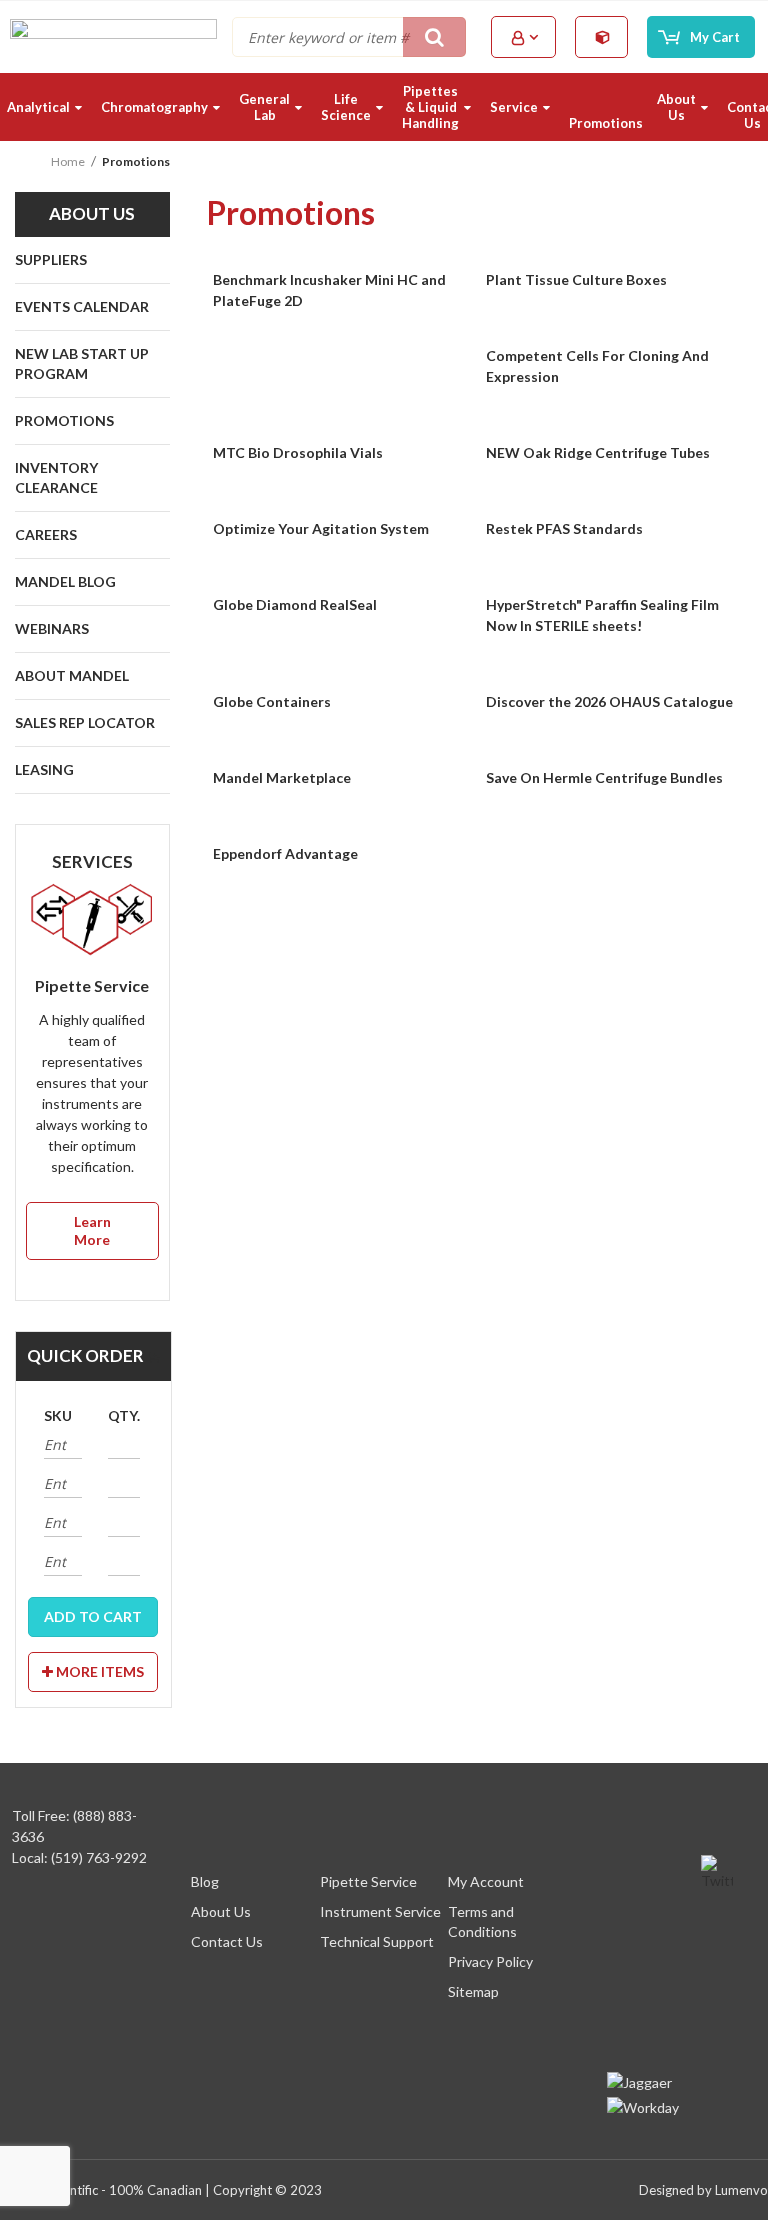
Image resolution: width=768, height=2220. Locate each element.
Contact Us (227, 1941)
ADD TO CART (93, 1616)
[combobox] (349, 37)
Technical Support (377, 1941)
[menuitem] (47, 107)
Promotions (64, 420)
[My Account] (525, 37)
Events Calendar (82, 306)
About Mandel (72, 675)
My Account (486, 1881)
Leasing (44, 769)
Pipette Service (368, 1881)
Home (68, 161)
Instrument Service (380, 1911)
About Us (221, 1911)
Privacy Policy (490, 1961)
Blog (205, 1881)
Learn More (92, 1230)
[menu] (384, 107)
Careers (46, 534)
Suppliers (51, 259)
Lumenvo (741, 2190)
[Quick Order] (603, 36)
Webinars (52, 628)
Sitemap (473, 1991)
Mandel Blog (65, 581)
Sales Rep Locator (85, 722)
